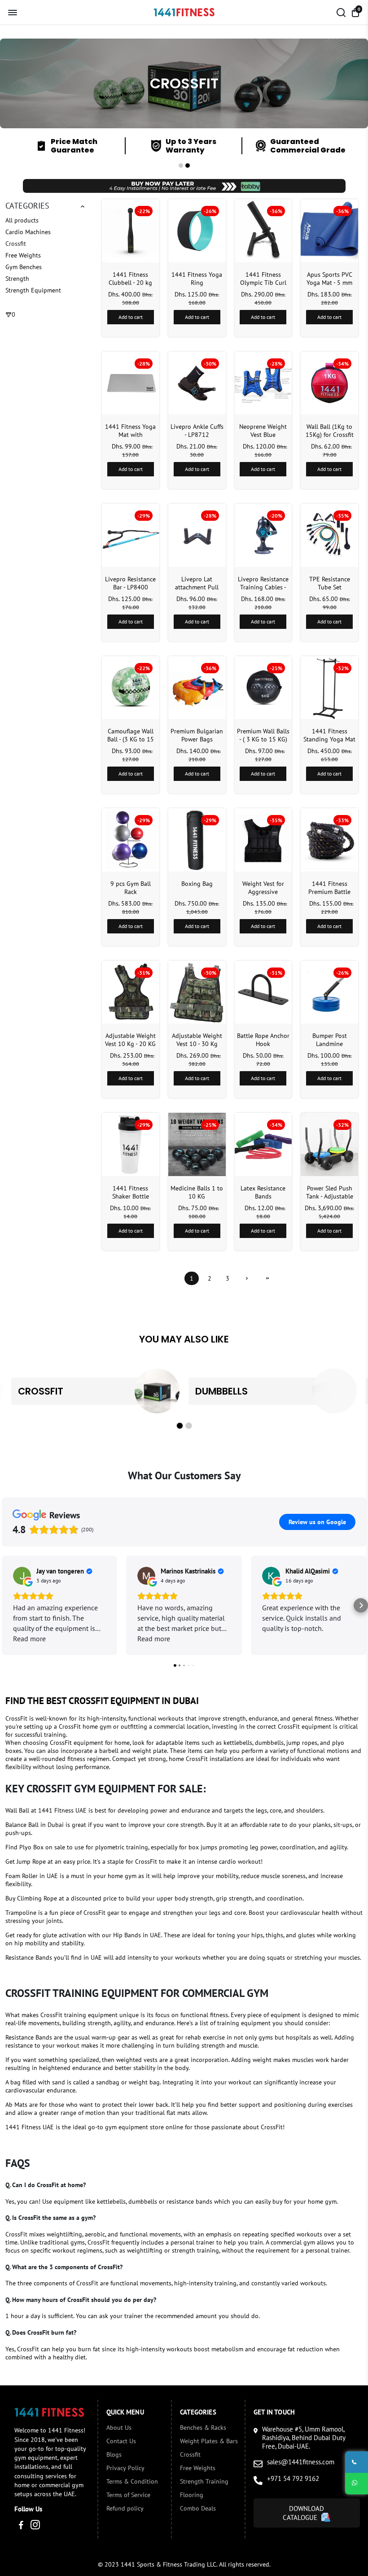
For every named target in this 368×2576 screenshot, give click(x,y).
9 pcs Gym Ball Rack (131, 888)
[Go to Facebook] (21, 2526)
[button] (181, 166)
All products (22, 220)
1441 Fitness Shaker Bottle (131, 1192)
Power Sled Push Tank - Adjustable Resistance (330, 1192)
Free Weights (23, 255)
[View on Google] (22, 1576)
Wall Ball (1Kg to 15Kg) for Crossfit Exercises (330, 431)
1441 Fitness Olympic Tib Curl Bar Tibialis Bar (263, 279)
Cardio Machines (28, 232)
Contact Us (121, 2441)
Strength (17, 279)
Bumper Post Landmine (330, 1040)
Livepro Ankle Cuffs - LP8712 (197, 431)
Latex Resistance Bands (263, 1192)
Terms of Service (128, 2495)
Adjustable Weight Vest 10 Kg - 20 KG (130, 1040)
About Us (119, 2428)
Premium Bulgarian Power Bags (197, 735)
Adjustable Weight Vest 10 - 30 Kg (197, 1040)
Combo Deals (198, 2508)
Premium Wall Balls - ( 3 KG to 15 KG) (263, 735)
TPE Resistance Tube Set (330, 583)
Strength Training (204, 2481)
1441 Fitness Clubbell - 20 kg (130, 279)
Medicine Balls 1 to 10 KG (197, 1192)
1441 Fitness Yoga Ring (197, 279)
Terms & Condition (132, 2481)
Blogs (114, 2454)
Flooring (192, 2495)
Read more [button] (29, 1639)
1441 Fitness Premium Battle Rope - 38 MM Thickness (329, 888)
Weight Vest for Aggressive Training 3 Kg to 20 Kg (263, 888)
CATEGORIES (27, 205)
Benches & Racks (203, 2428)
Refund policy (125, 2508)
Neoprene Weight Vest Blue (263, 431)
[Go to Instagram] (35, 2526)
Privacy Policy (125, 2468)
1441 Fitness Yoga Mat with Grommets (130, 431)
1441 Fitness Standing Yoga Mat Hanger (329, 735)
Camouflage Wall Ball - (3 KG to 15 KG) (131, 735)
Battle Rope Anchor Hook (263, 1040)
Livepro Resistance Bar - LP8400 (130, 583)
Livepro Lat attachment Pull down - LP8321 (197, 583)
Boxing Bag (197, 884)
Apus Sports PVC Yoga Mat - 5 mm (329, 279)
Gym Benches (24, 267)
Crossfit (16, 244)
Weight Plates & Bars (209, 2441)
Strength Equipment (33, 290)
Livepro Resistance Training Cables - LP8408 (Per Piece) (263, 583)
